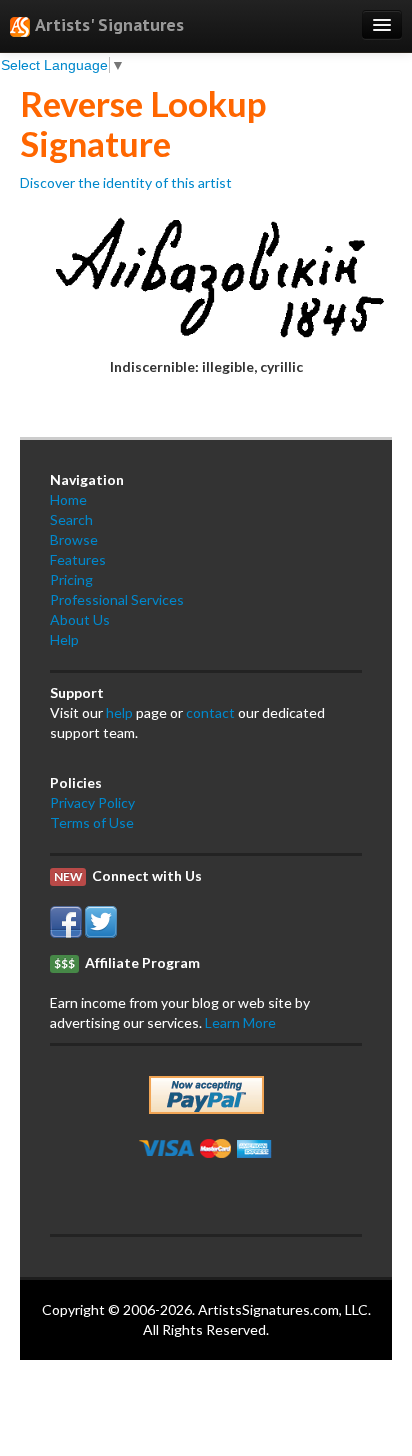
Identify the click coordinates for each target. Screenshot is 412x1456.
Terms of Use (92, 822)
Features (78, 559)
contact (210, 712)
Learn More (240, 1022)
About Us (80, 619)
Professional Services (117, 599)
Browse (74, 539)
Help (64, 639)
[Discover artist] (206, 272)
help (119, 712)
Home (68, 499)
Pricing (71, 579)
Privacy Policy (92, 802)
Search (71, 519)
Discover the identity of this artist (126, 182)
